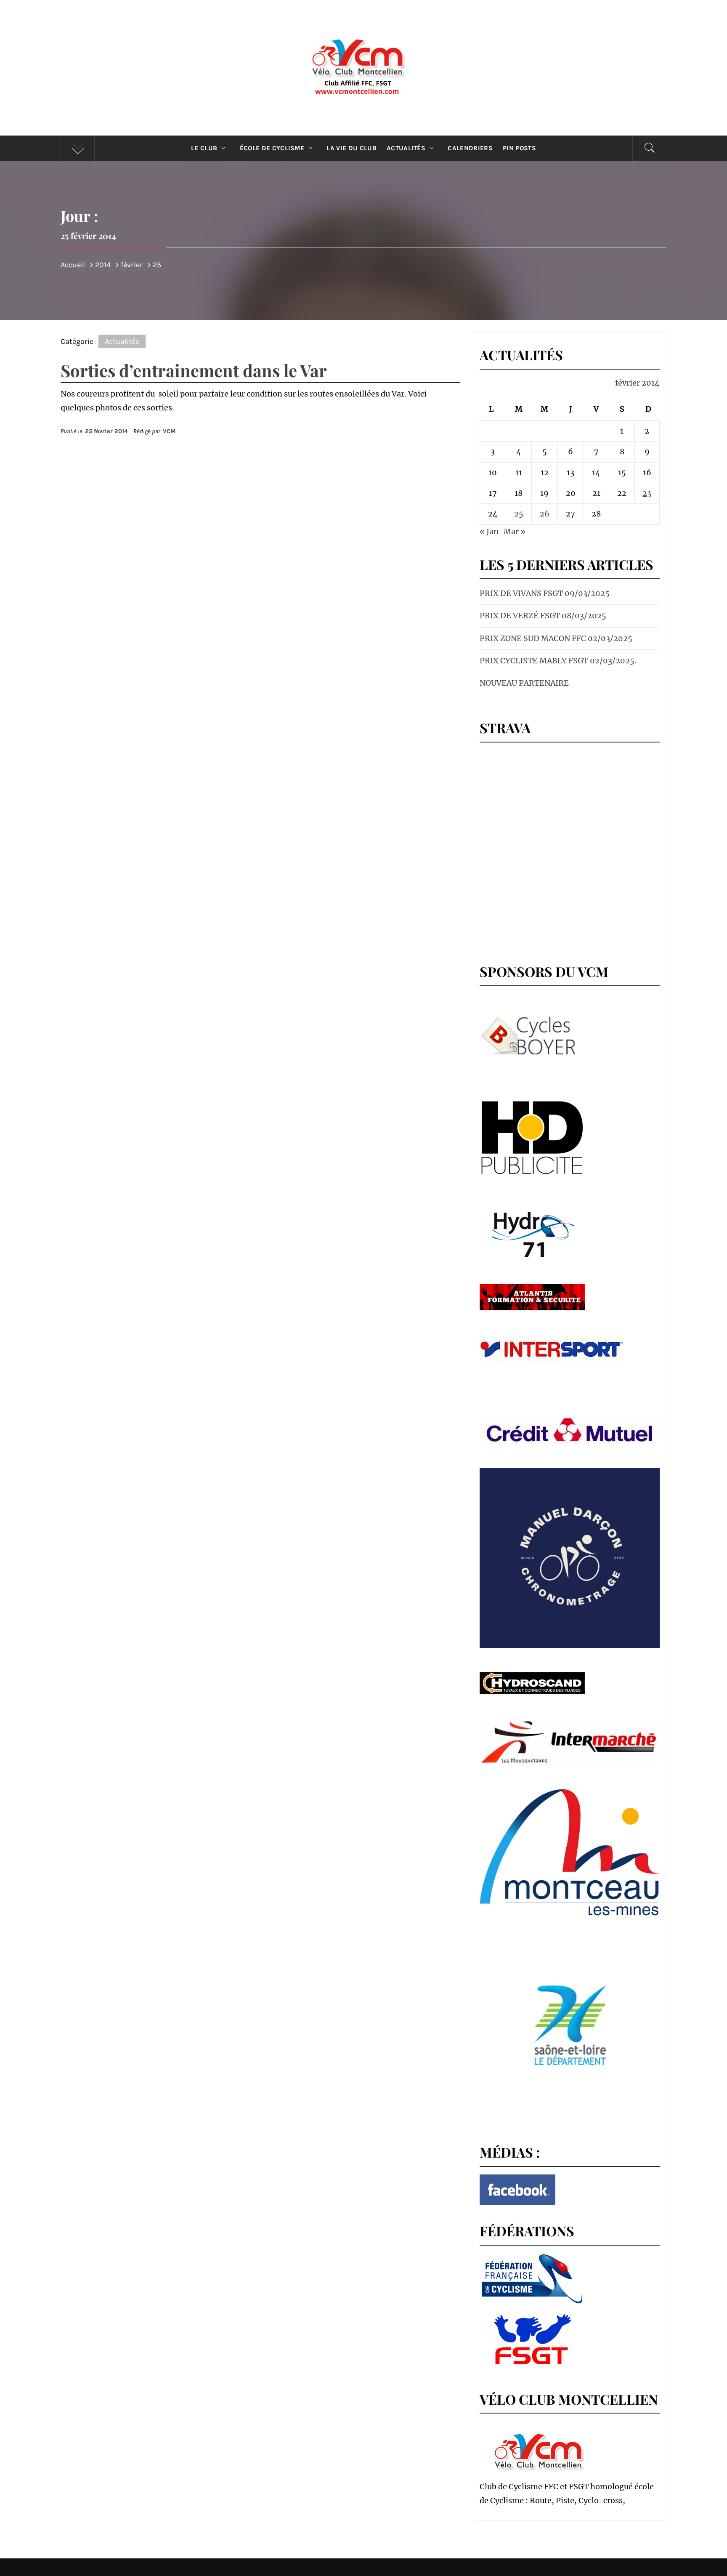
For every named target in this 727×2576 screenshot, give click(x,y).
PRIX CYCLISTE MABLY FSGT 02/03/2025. (558, 661)
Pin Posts (519, 148)
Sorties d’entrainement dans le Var (194, 370)
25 (519, 514)
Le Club (204, 148)
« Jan (489, 531)
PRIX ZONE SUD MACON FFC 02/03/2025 (556, 638)
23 (647, 493)
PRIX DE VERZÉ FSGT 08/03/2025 (543, 616)
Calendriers (470, 148)
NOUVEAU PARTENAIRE (524, 683)
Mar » (515, 531)
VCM (169, 431)
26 (545, 514)
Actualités (406, 148)
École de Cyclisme (272, 148)
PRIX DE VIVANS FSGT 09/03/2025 (545, 593)
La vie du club (351, 148)
